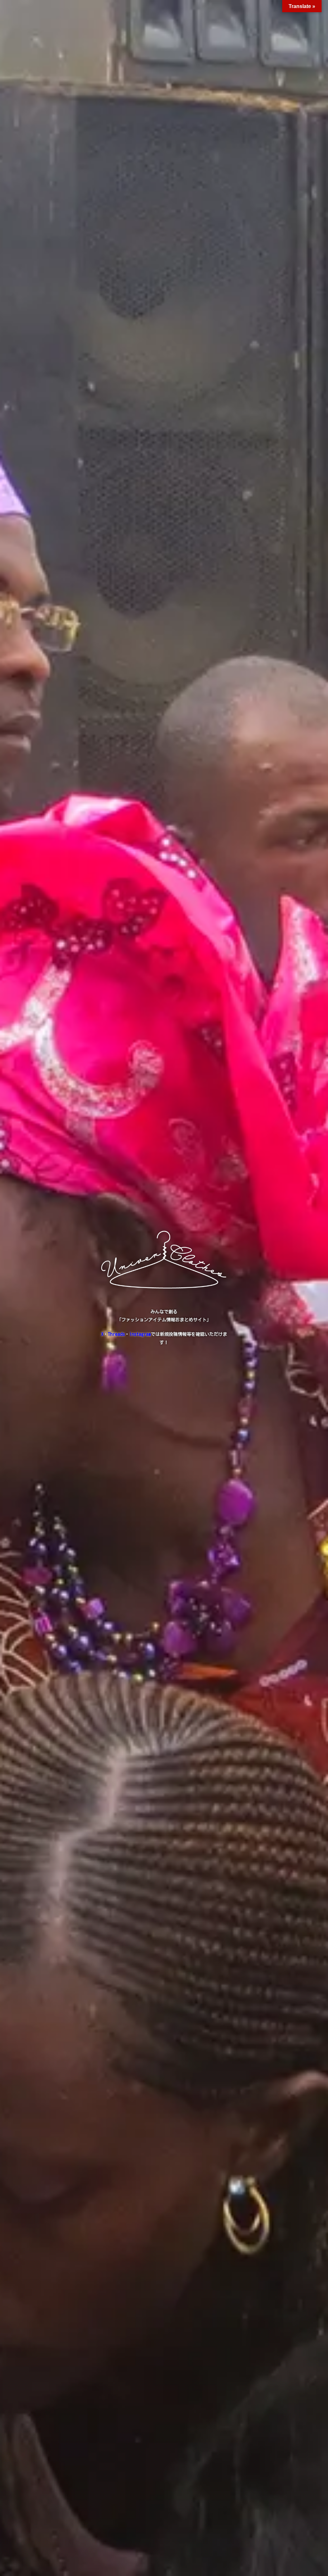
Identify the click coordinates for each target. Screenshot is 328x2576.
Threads (116, 1334)
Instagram (140, 1334)
